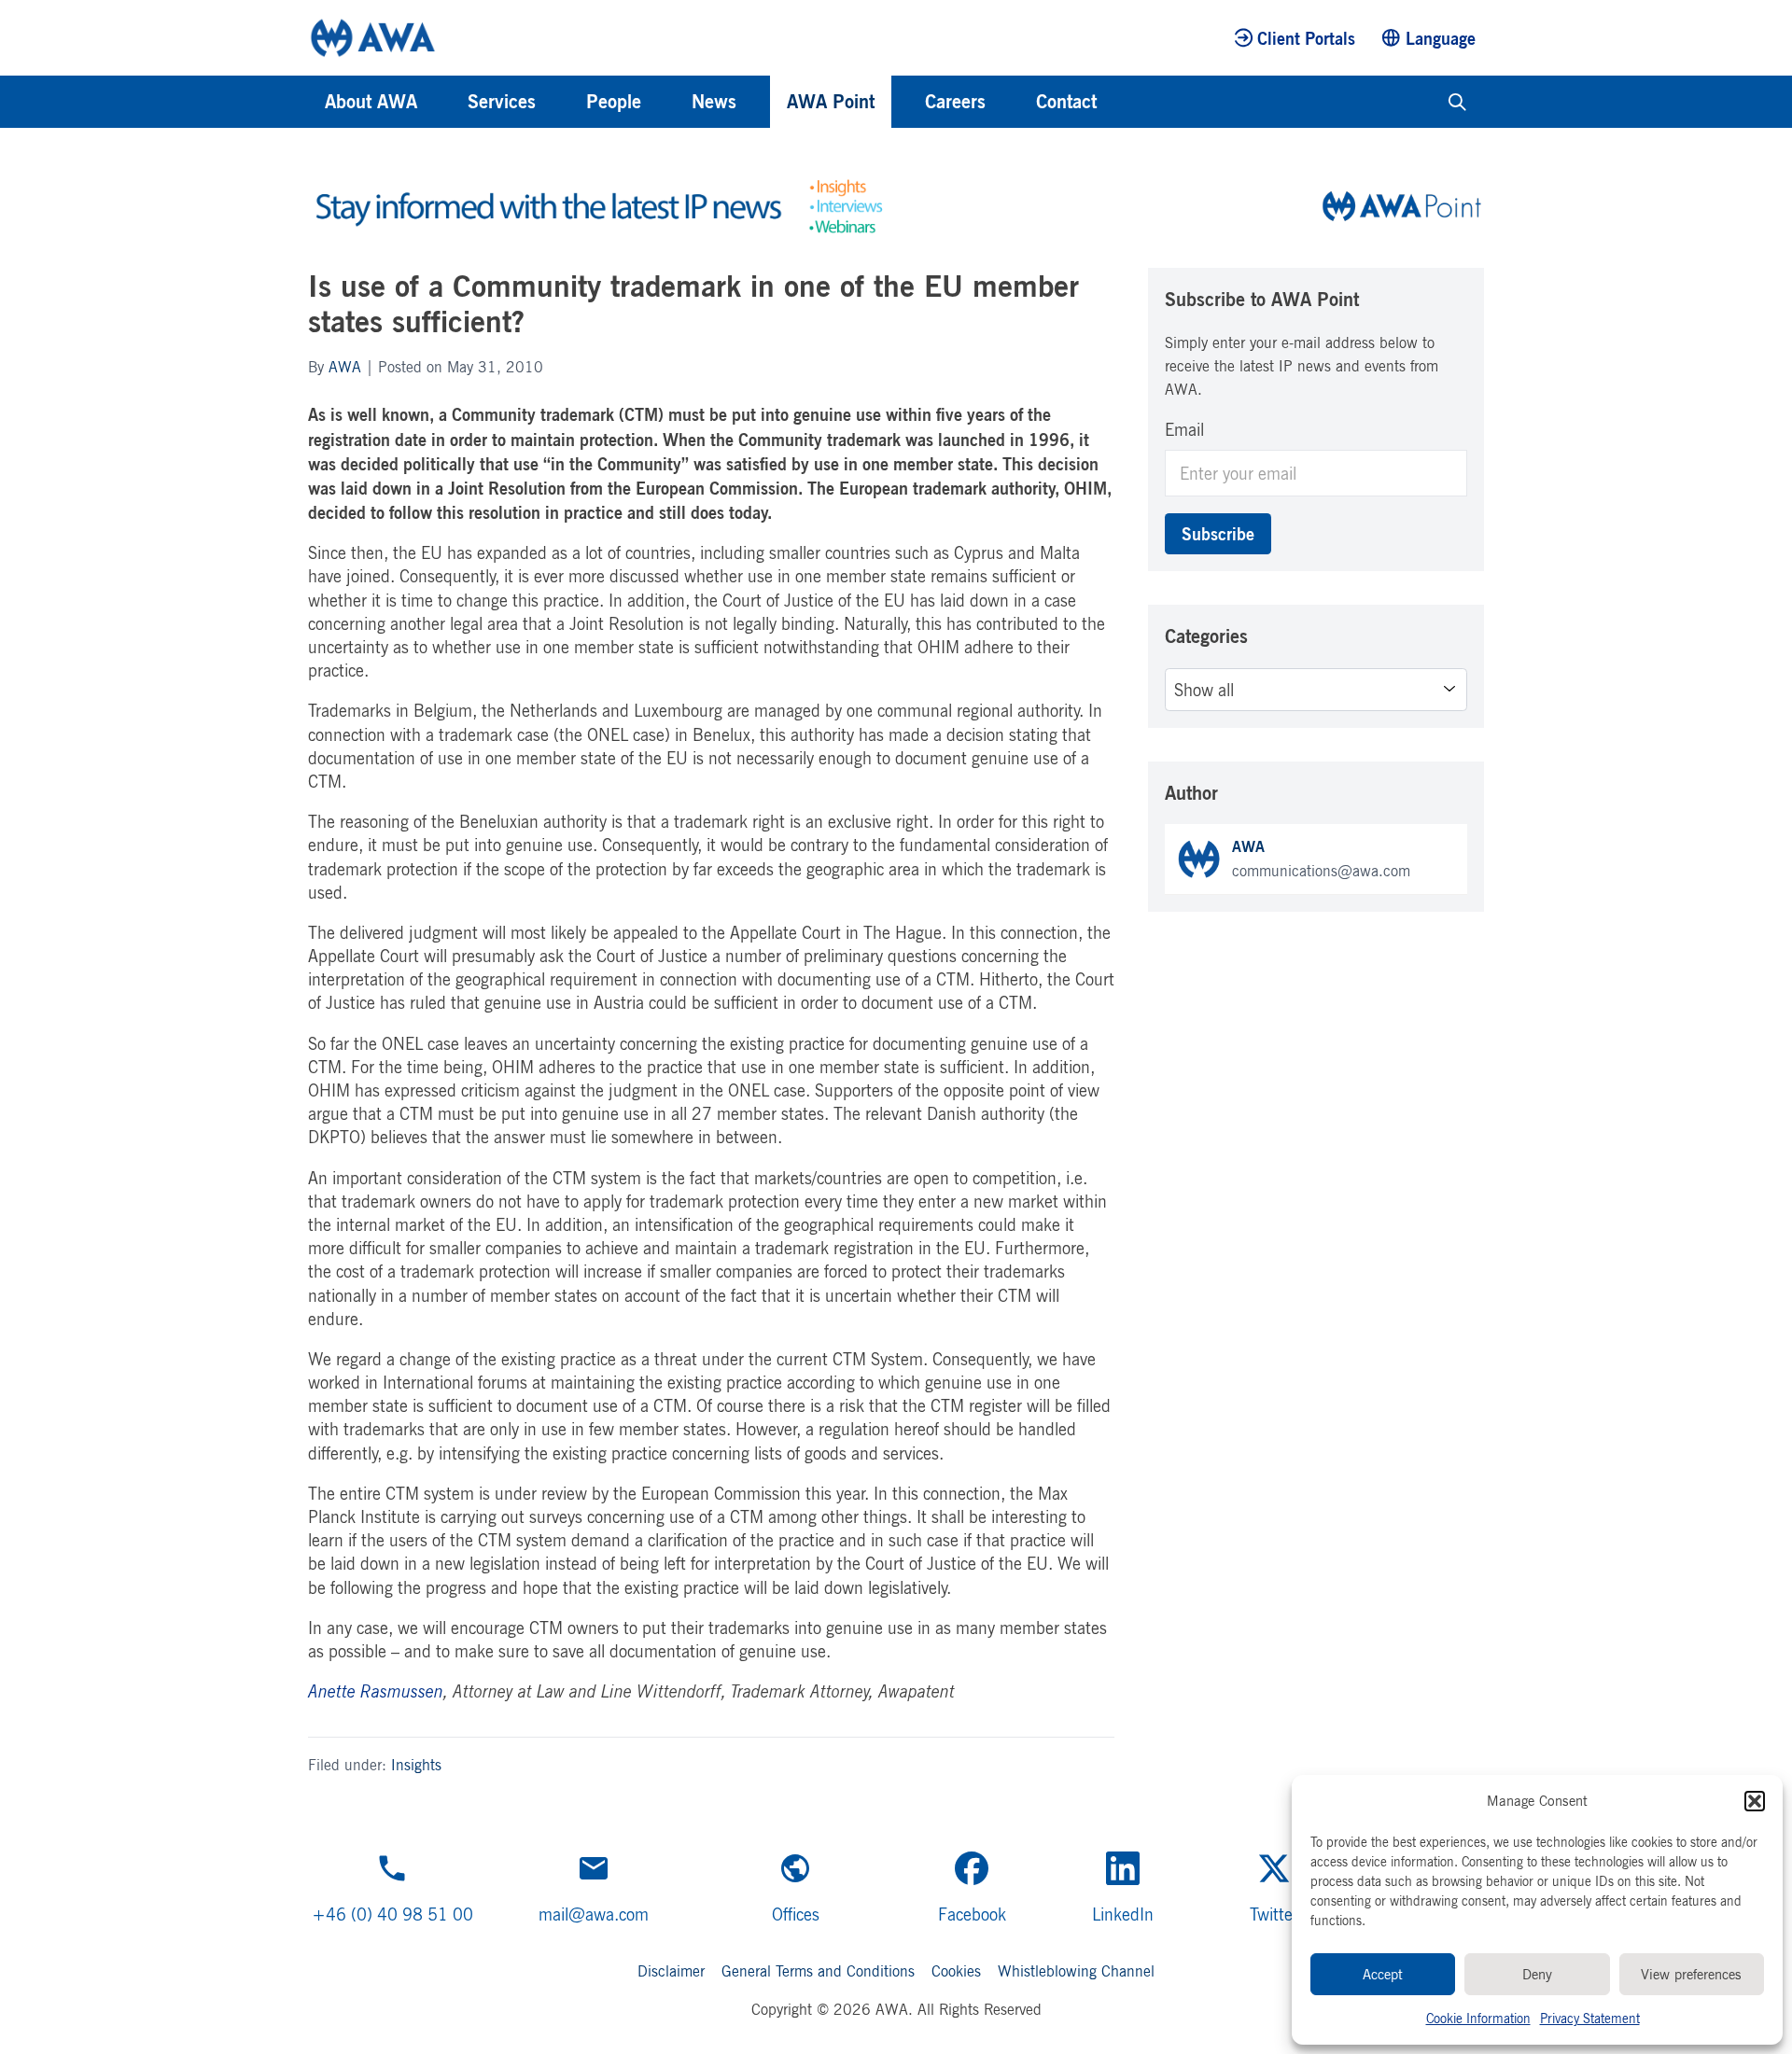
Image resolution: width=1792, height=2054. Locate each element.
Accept (1383, 1974)
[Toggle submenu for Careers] (1011, 102)
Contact (1066, 101)
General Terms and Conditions (818, 1971)
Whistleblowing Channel (1076, 1971)
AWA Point (831, 101)
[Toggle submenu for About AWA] (442, 102)
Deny (1537, 1974)
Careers (955, 101)
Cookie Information (1478, 2018)
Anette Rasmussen (376, 1691)
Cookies (956, 1971)
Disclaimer (671, 1971)
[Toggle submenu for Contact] (1122, 102)
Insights (416, 1765)
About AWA (371, 101)
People (614, 101)
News (714, 101)
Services (502, 101)
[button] (1755, 1801)
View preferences (1691, 1974)
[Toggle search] (1457, 102)
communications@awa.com (1321, 871)
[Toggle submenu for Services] (561, 102)
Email (1184, 429)
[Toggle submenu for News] (762, 102)
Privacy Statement (1590, 2018)
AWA (345, 367)
